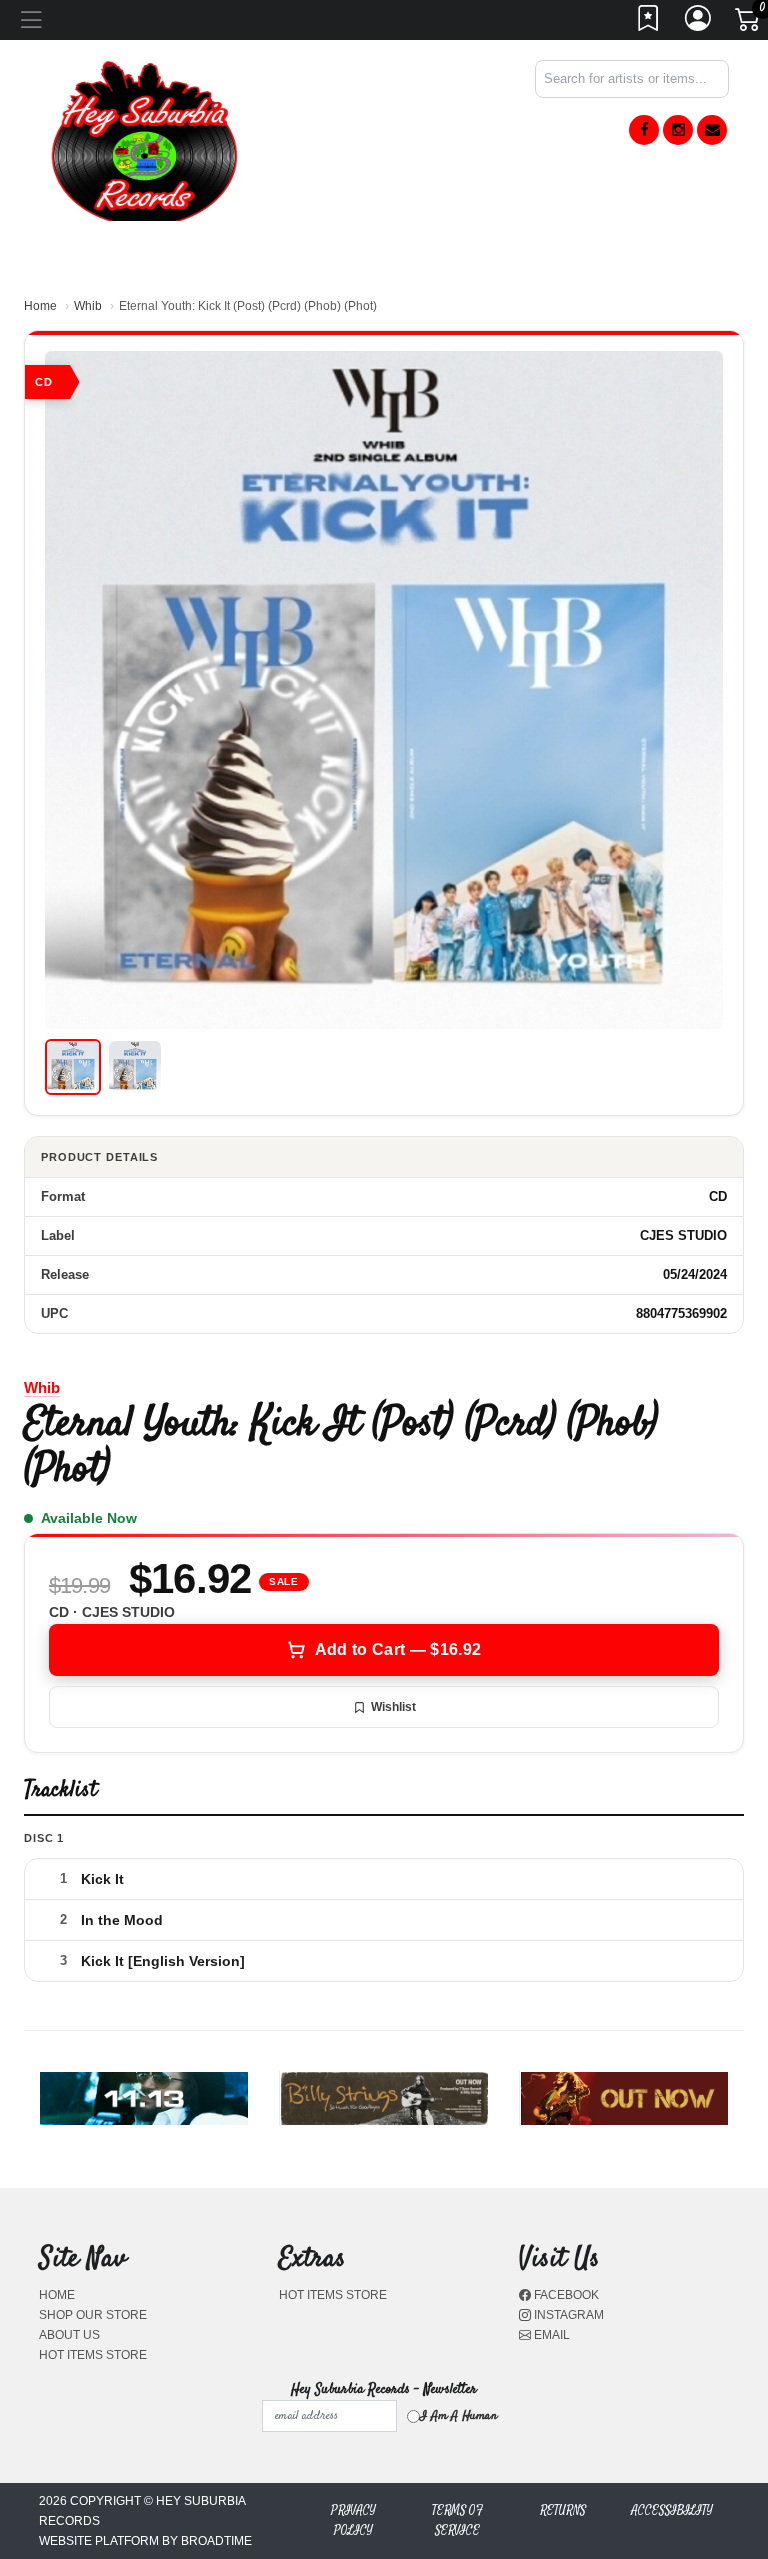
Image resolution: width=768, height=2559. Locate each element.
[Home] (144, 139)
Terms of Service (457, 2520)
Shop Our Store (93, 2315)
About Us (69, 2335)
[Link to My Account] (699, 24)
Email (550, 2335)
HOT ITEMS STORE (93, 2355)
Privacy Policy (353, 2520)
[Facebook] (644, 130)
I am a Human (458, 2416)
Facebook (565, 2295)
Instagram (567, 2315)
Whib (88, 306)
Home (40, 306)
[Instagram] (678, 130)
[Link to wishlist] (649, 24)
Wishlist (393, 1707)
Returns (563, 2510)
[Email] (712, 130)
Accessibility (672, 2510)
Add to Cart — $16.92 (398, 1649)
